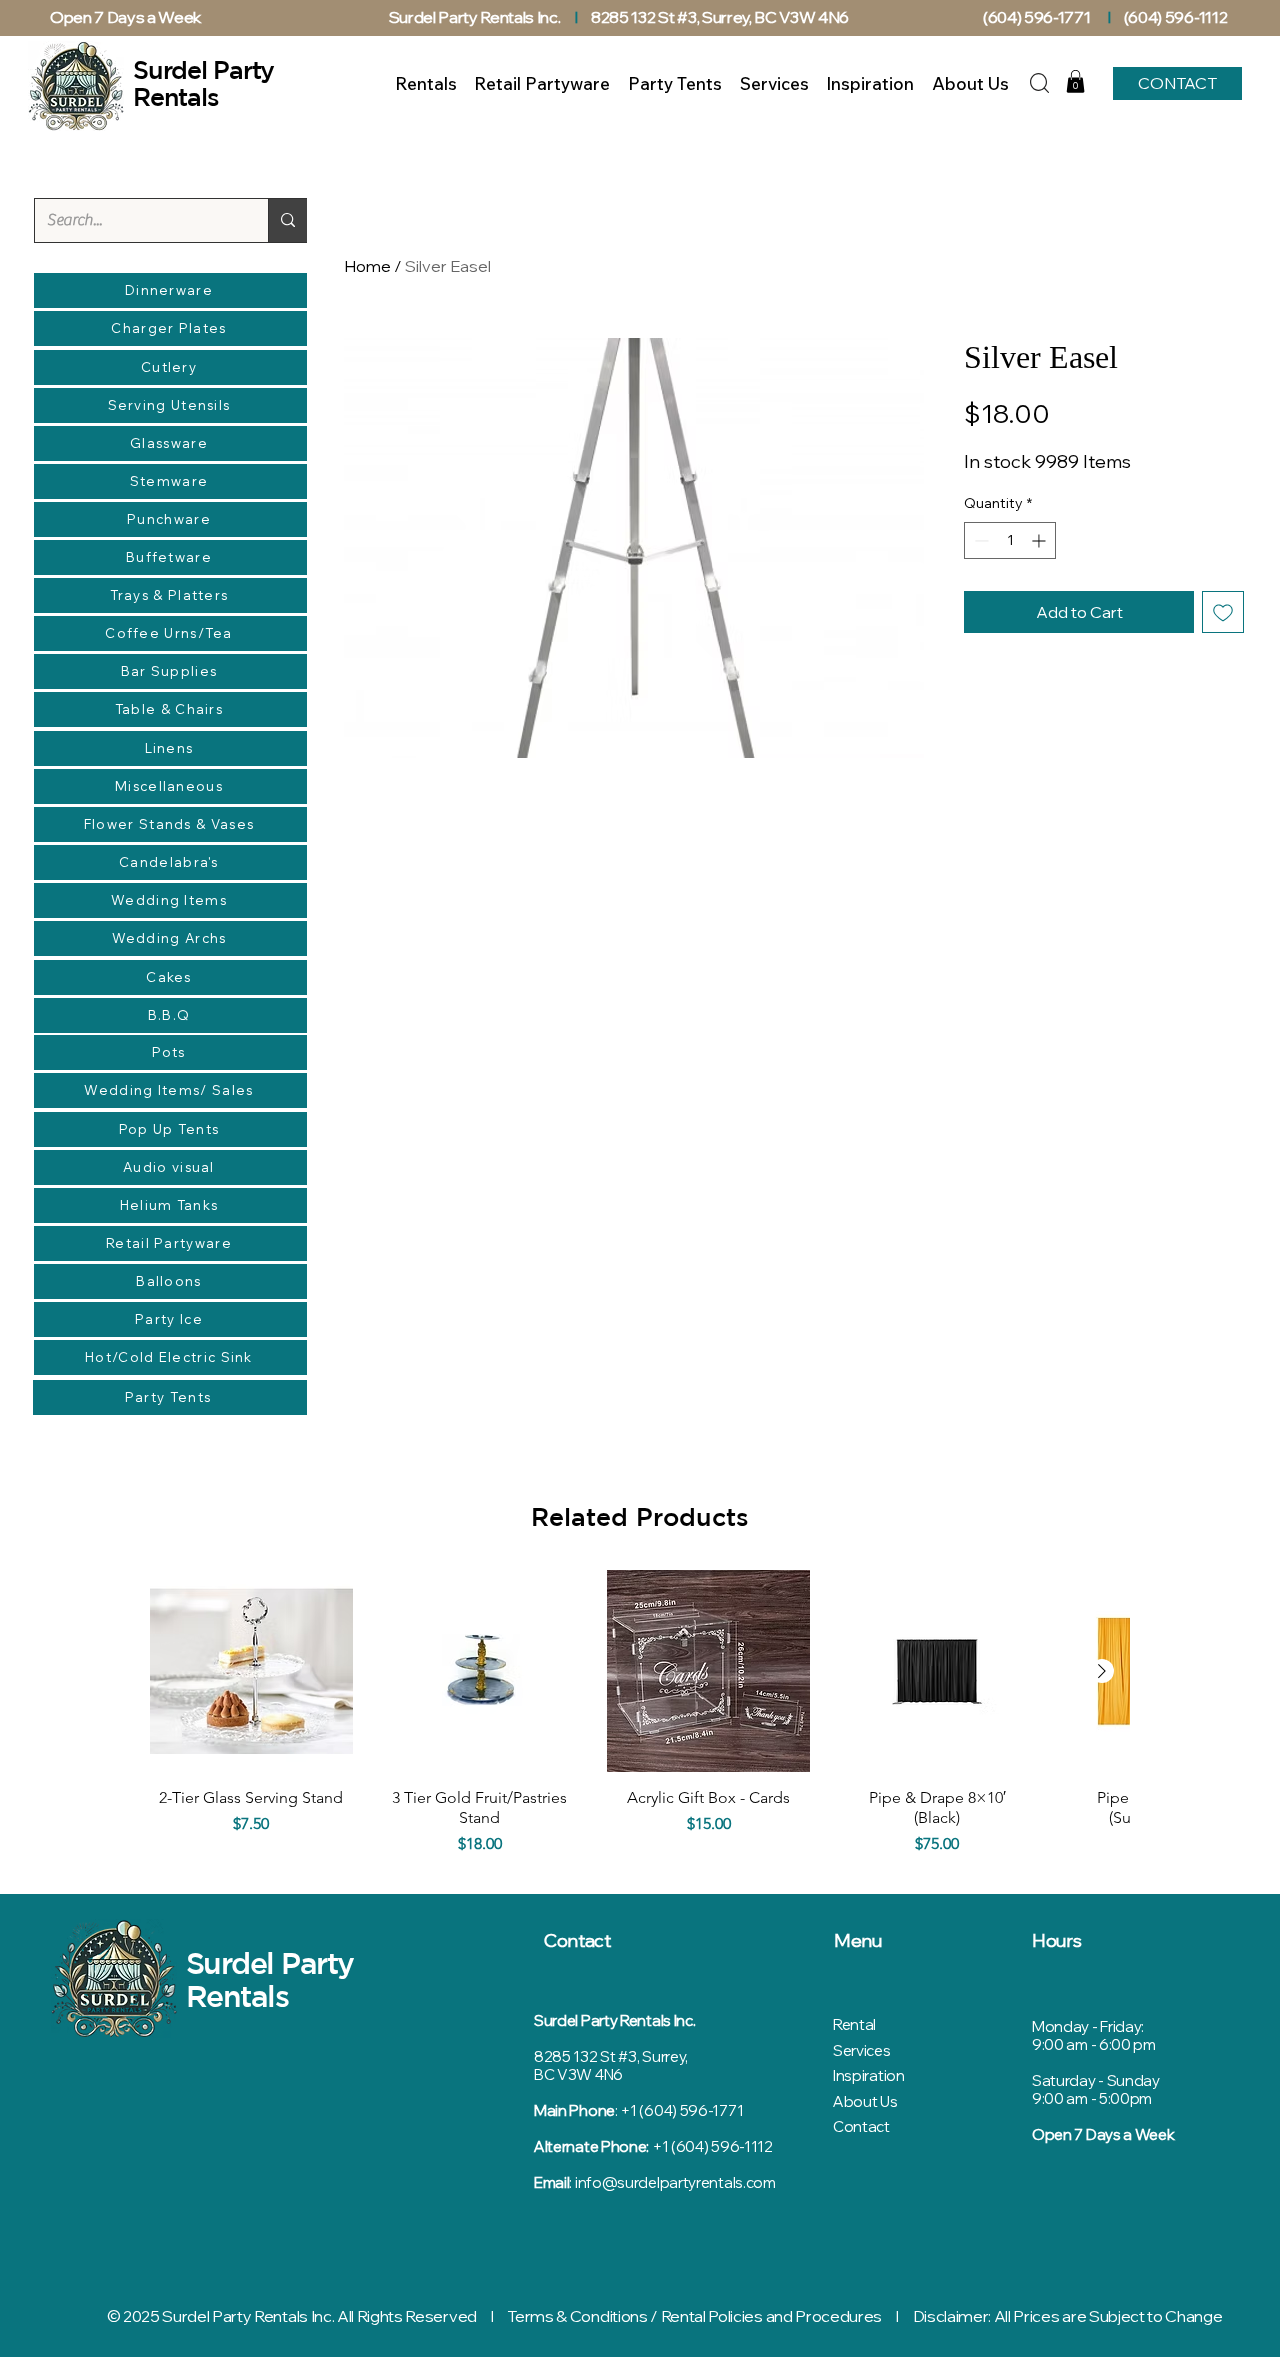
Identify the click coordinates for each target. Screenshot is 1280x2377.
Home (367, 266)
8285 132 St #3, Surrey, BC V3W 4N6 (720, 17)
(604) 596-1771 (1037, 17)
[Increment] (1040, 540)
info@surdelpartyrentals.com (675, 2182)
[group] (640, 1717)
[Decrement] (979, 540)
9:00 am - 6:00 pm (1094, 2044)
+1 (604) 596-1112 (712, 2146)
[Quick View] (251, 1671)
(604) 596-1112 (1177, 17)
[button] (1075, 81)
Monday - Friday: (1088, 2026)
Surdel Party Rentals (270, 1979)
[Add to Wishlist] (1223, 612)
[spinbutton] (1010, 540)
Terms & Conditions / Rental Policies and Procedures (694, 2316)
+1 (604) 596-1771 (681, 2110)
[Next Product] (1102, 1671)
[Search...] (287, 220)
